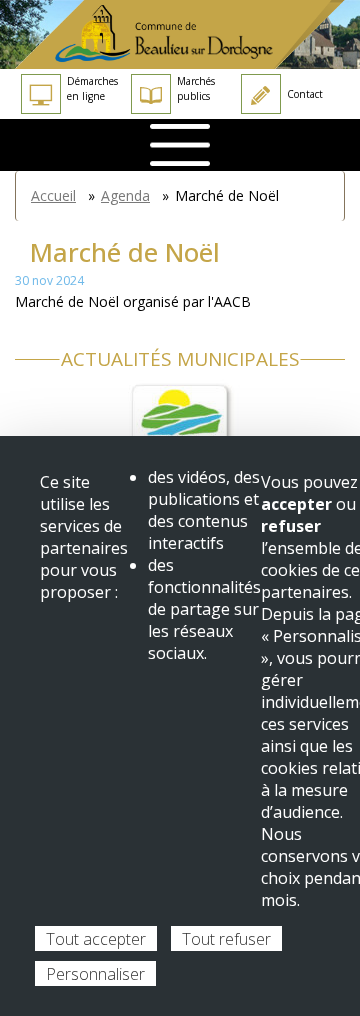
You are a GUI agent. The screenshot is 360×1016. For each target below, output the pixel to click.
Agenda (125, 195)
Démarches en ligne (92, 88)
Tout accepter (96, 939)
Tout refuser (226, 939)
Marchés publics (196, 88)
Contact (305, 94)
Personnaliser (95, 974)
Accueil (53, 195)
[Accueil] (180, 34)
